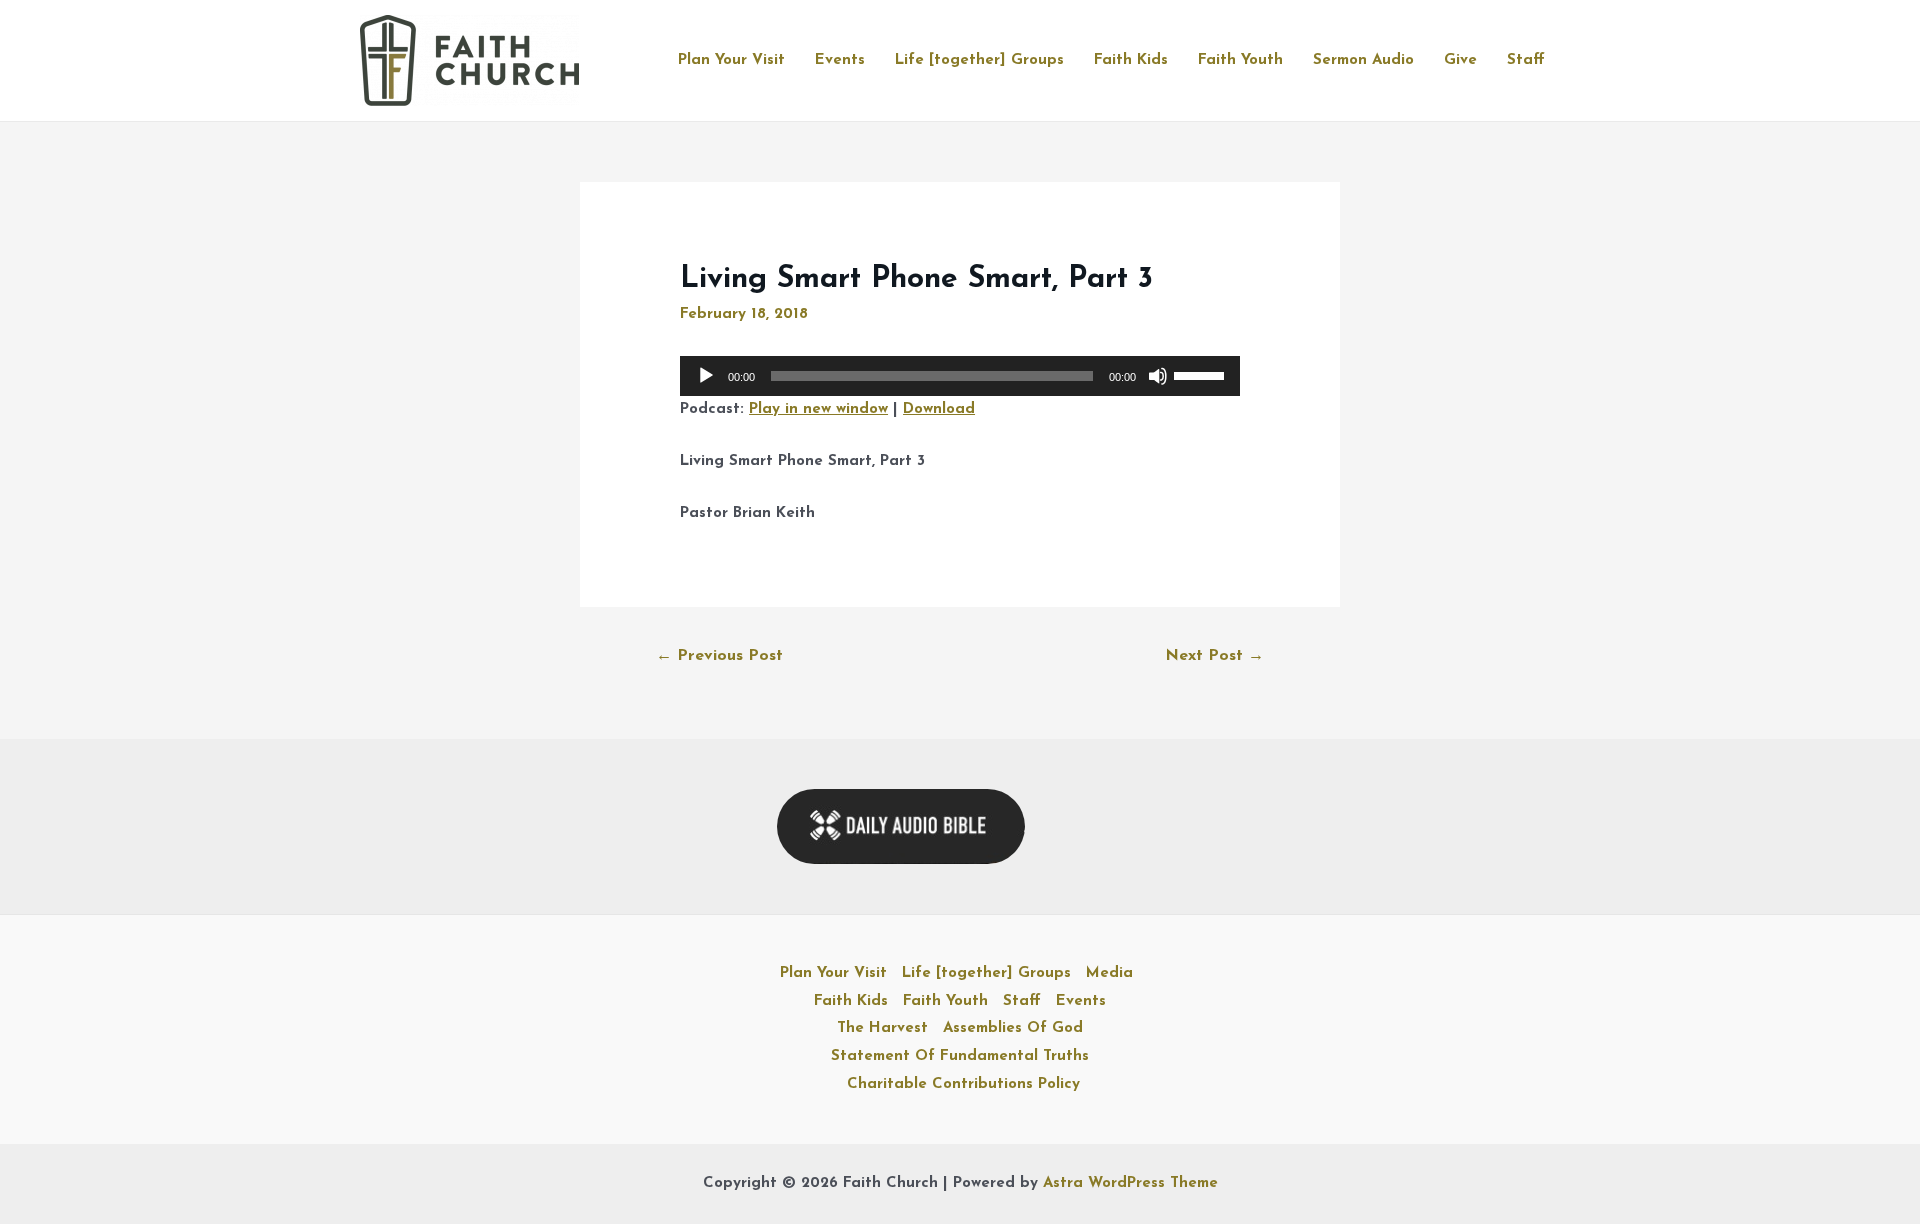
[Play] (706, 376)
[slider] (1202, 374)
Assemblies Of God (1013, 1028)
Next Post (1214, 656)
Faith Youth (1240, 60)
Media (1109, 973)
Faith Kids (1131, 60)
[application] (960, 376)
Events (840, 60)
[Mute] (1158, 376)
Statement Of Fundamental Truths (960, 1056)
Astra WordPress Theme (1130, 1183)
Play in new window (818, 409)
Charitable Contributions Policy (963, 1084)
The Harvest (882, 1028)
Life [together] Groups (979, 60)
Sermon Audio (1363, 60)
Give (1460, 60)
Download (939, 409)
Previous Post (719, 656)
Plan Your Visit (731, 60)
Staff (1526, 60)
